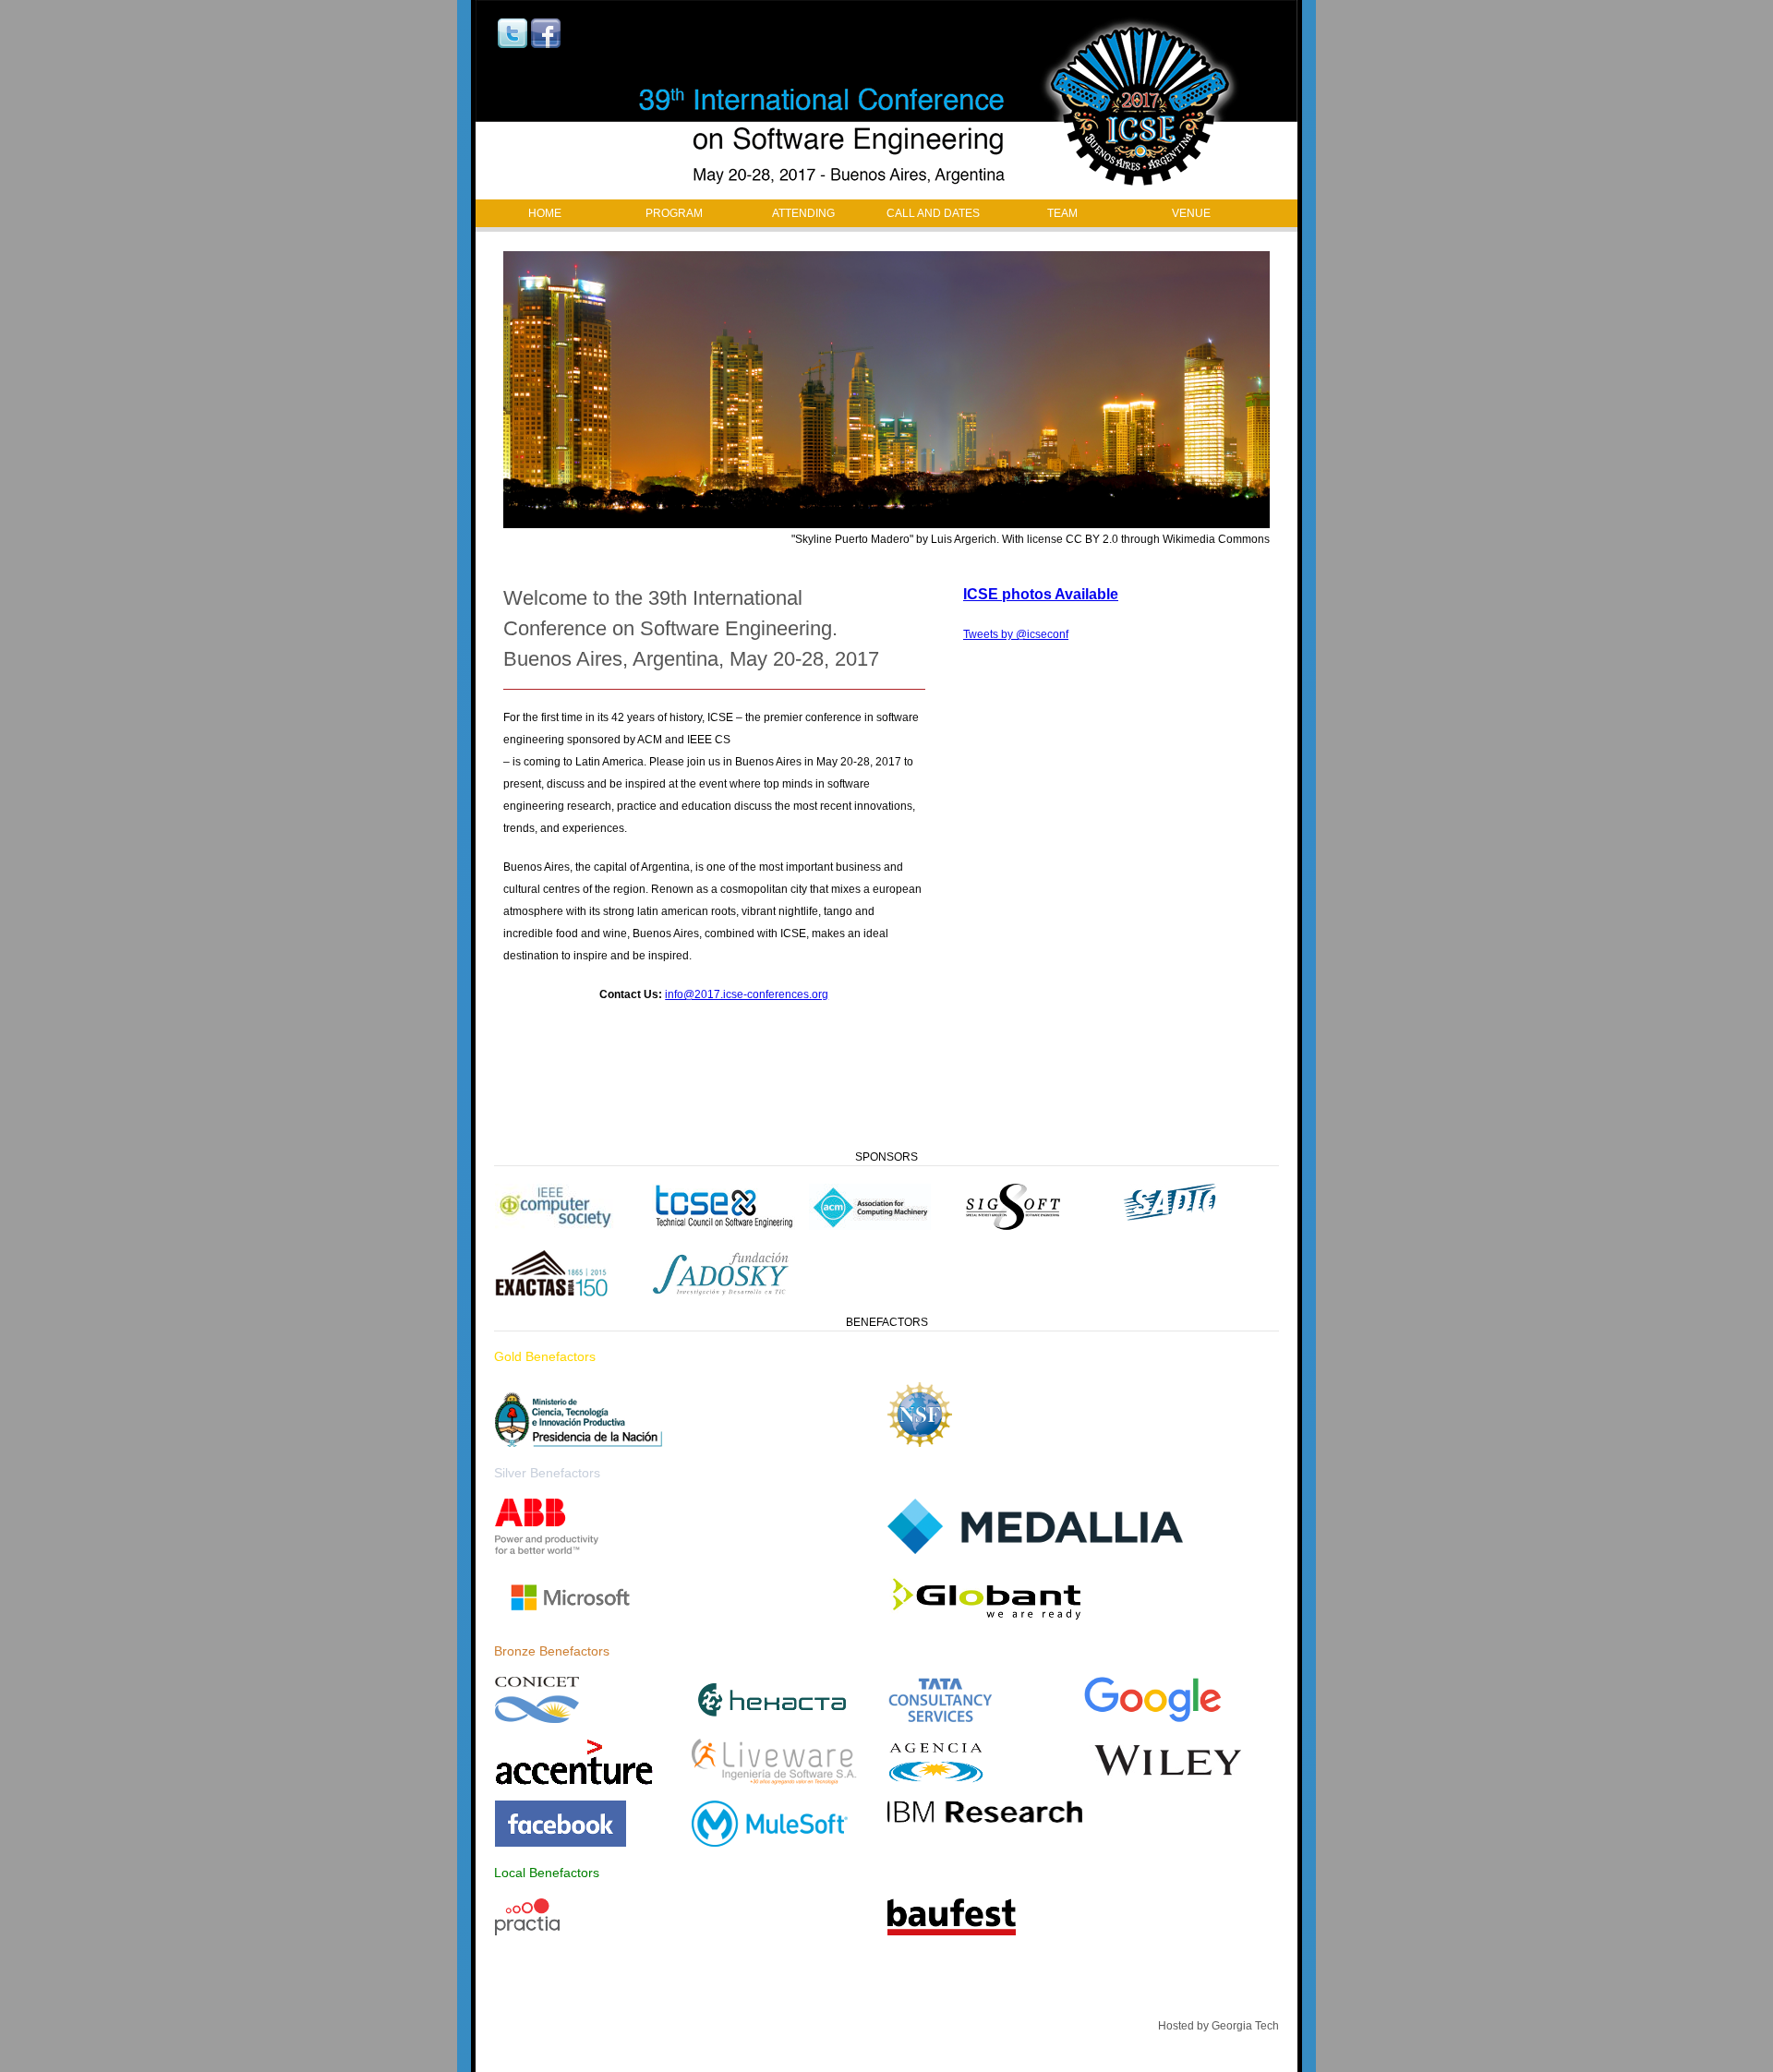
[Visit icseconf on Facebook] (546, 44)
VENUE (1191, 213)
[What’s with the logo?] (886, 100)
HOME (545, 213)
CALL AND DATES (933, 213)
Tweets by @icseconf (1016, 634)
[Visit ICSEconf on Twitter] (513, 44)
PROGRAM (674, 213)
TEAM (1062, 213)
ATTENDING (803, 213)
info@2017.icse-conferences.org (747, 994)
